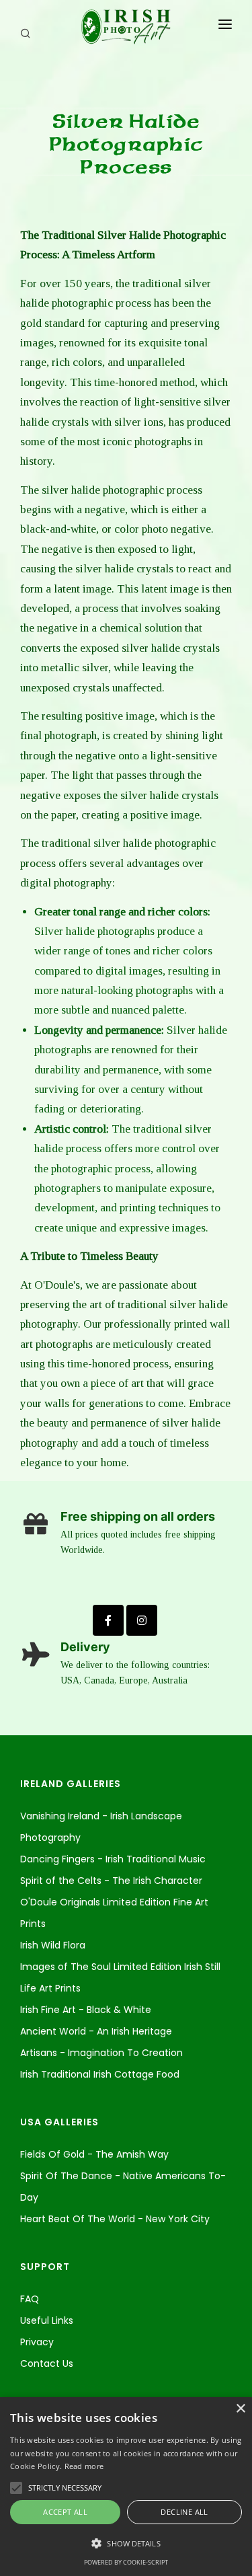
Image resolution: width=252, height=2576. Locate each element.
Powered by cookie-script (126, 2562)
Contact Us (47, 2363)
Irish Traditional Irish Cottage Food (100, 2074)
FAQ (30, 2299)
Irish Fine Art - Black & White (86, 2010)
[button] (126, 2544)
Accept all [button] (65, 2512)
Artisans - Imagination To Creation (101, 2053)
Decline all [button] (184, 2512)
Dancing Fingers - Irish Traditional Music (113, 1859)
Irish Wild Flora (53, 1945)
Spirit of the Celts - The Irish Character (111, 1881)
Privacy (37, 2342)
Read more (84, 2466)
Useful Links (47, 2320)
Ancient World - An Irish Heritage (96, 2031)
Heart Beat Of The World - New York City (115, 2219)
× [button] (240, 2409)
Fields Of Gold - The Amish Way (94, 2154)
